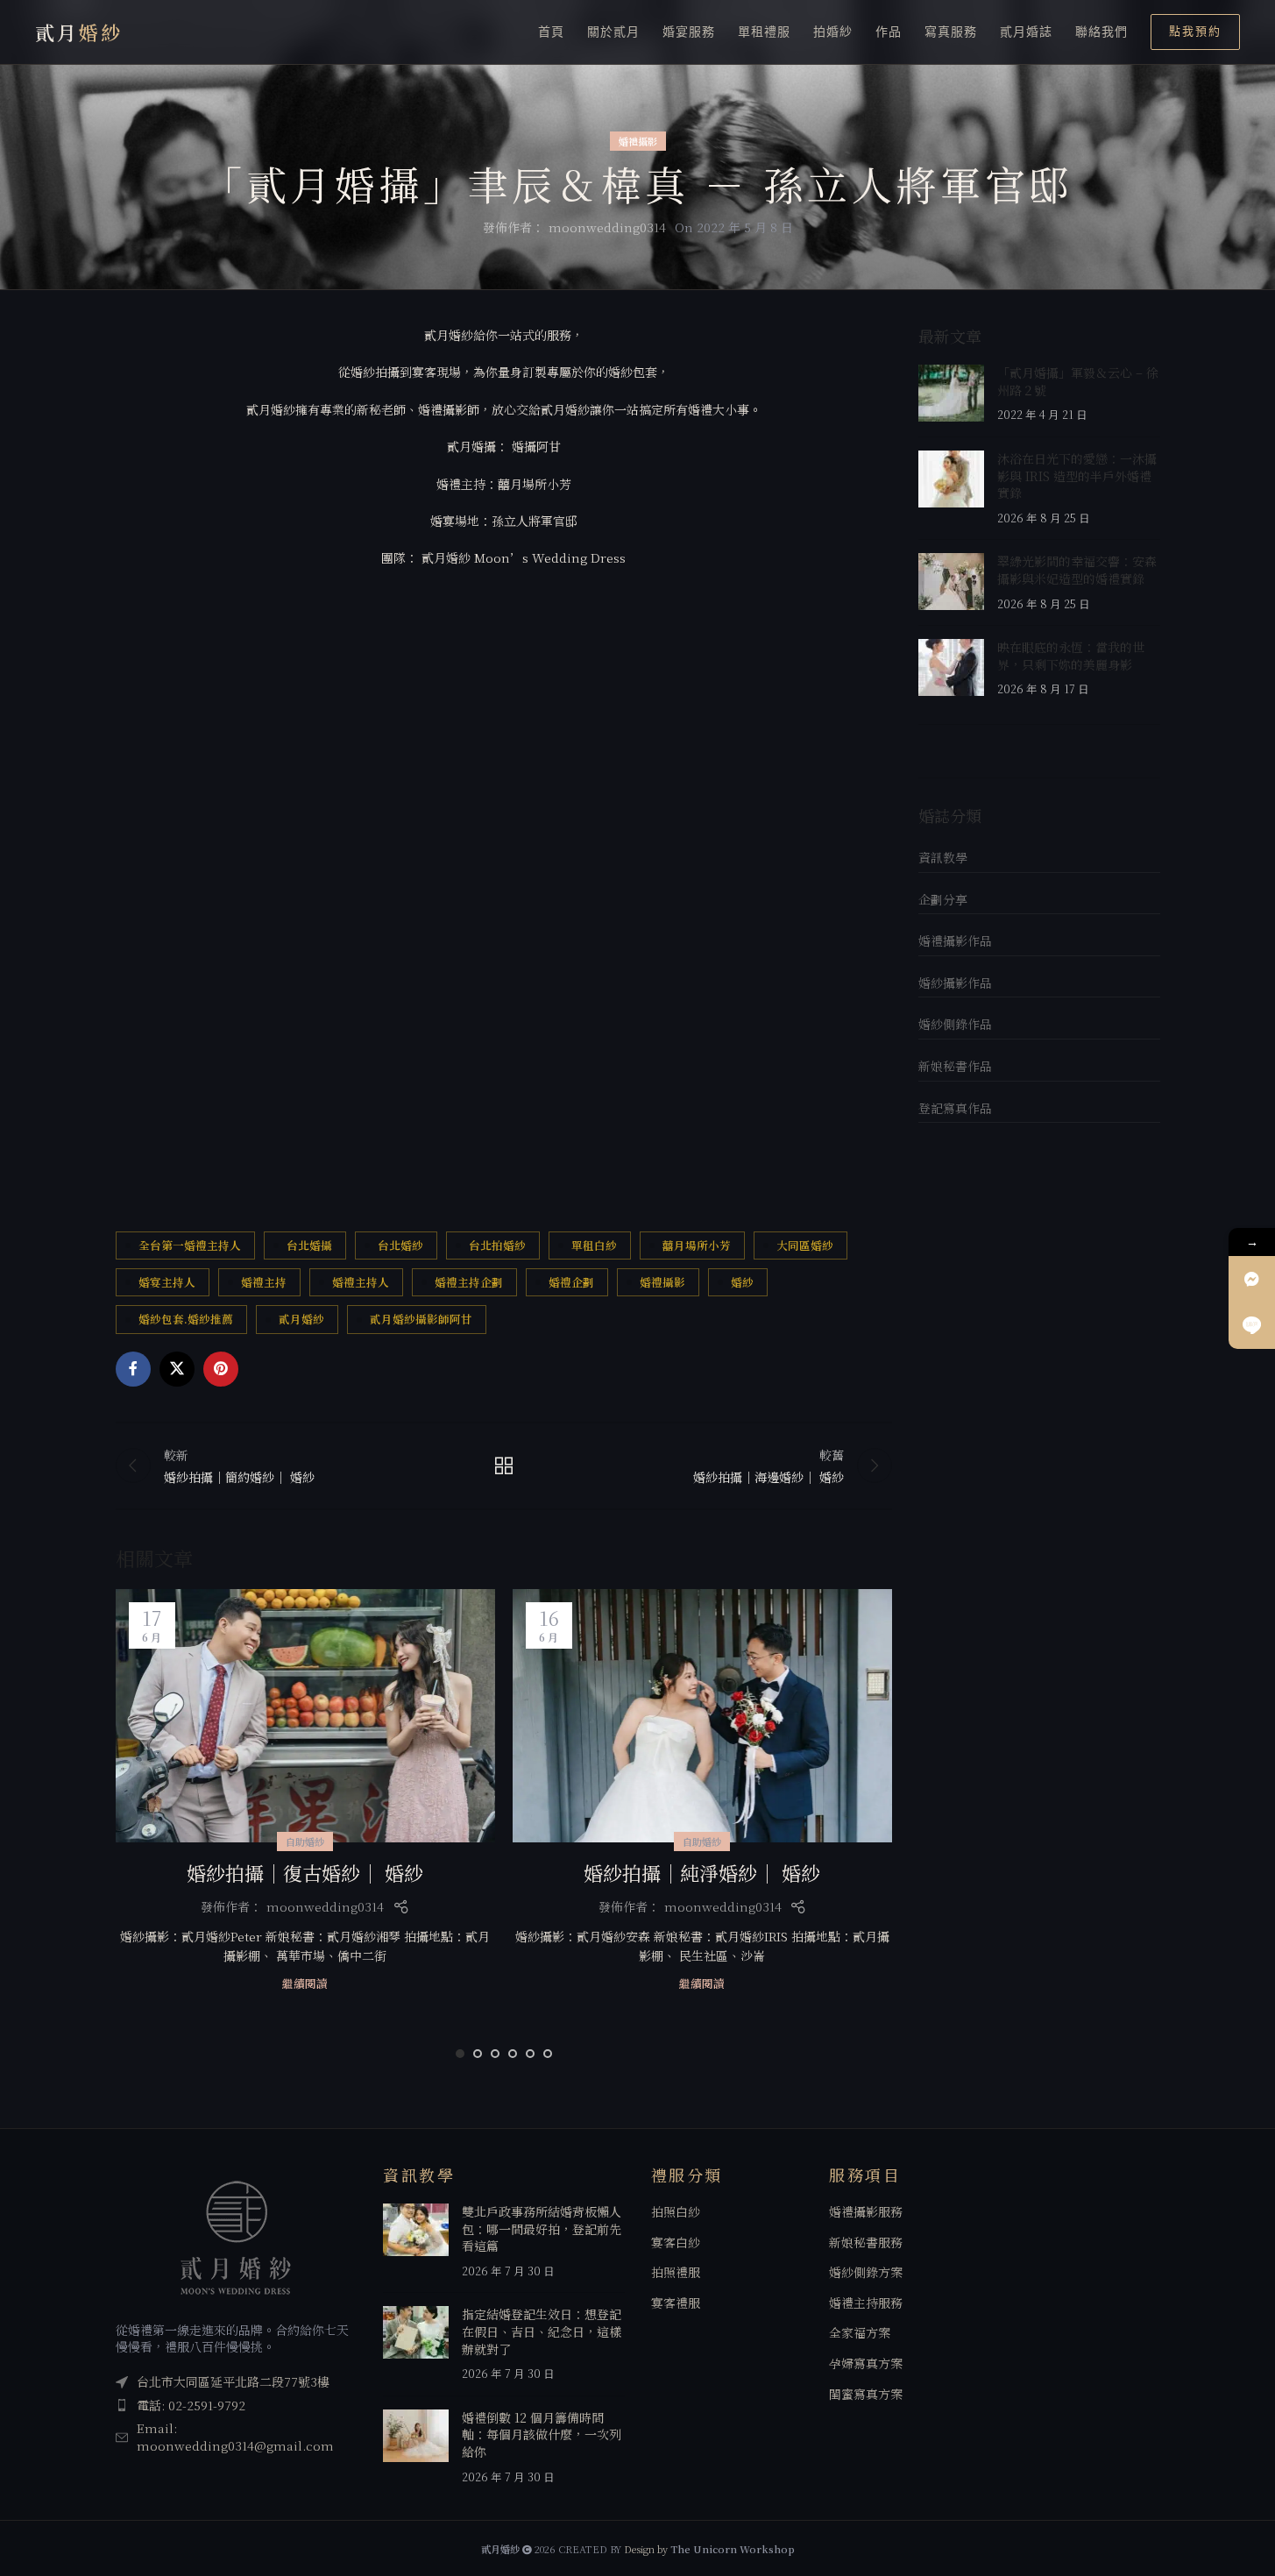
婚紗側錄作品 (955, 1024)
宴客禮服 (676, 2303)
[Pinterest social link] (221, 1369)
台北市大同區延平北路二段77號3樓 (233, 2381)
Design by (709, 2549)
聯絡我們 (1101, 32)
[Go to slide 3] (495, 2054)
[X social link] (177, 1369)
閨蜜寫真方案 (866, 2394)
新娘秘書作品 (955, 1066)
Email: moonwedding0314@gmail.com (235, 2437)
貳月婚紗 (301, 1319)
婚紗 (742, 1282)
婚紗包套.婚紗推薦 (186, 1319)
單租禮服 (764, 32)
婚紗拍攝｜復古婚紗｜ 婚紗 (305, 1873)
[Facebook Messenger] (1252, 1279)
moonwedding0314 (607, 227)
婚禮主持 (264, 1282)
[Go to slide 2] (478, 2054)
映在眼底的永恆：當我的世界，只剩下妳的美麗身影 (1071, 656)
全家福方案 (860, 2333)
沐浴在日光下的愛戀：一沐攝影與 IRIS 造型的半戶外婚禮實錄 (1077, 475)
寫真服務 (951, 32)
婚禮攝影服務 (866, 2212)
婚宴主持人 (167, 1282)
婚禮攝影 (638, 141)
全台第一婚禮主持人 (190, 1245)
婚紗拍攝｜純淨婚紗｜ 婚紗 (702, 1873)
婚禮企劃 (571, 1282)
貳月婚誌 (1026, 32)
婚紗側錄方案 (866, 2272)
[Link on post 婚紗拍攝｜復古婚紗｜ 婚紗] (305, 1716)
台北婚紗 (400, 1245)
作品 (889, 32)
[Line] (1252, 1326)
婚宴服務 (689, 32)
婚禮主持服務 (866, 2303)
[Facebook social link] (133, 1369)
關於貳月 (613, 32)
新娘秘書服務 (866, 2242)
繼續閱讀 (305, 1983)
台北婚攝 (309, 1245)
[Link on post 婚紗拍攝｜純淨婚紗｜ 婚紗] (702, 1716)
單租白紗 (594, 1245)
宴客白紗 (676, 2242)
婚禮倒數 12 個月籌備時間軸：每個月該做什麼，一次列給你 (542, 2434)
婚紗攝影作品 (955, 983)
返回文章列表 (504, 1465)
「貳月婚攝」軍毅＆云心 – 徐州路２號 (1078, 381)
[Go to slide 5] (530, 2054)
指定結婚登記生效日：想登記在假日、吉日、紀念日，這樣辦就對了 (542, 2331)
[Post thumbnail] (951, 394)
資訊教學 (943, 857)
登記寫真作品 (955, 1108)
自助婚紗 (305, 1842)
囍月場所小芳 (697, 1245)
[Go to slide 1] (460, 2054)
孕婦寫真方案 (866, 2363)
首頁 (551, 32)
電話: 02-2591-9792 (191, 2405)
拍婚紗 (833, 32)
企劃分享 (943, 899)
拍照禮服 (676, 2272)
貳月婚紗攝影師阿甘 (421, 1319)
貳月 (79, 32)
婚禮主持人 (361, 1282)
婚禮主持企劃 (469, 1282)
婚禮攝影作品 (955, 940)
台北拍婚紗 (497, 1245)
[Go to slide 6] (548, 2054)
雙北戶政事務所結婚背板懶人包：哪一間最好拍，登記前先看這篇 (542, 2228)
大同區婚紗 (805, 1245)
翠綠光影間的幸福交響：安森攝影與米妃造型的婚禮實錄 (1077, 570)
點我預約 (1195, 31)
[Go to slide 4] (513, 2054)
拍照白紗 (676, 2212)
